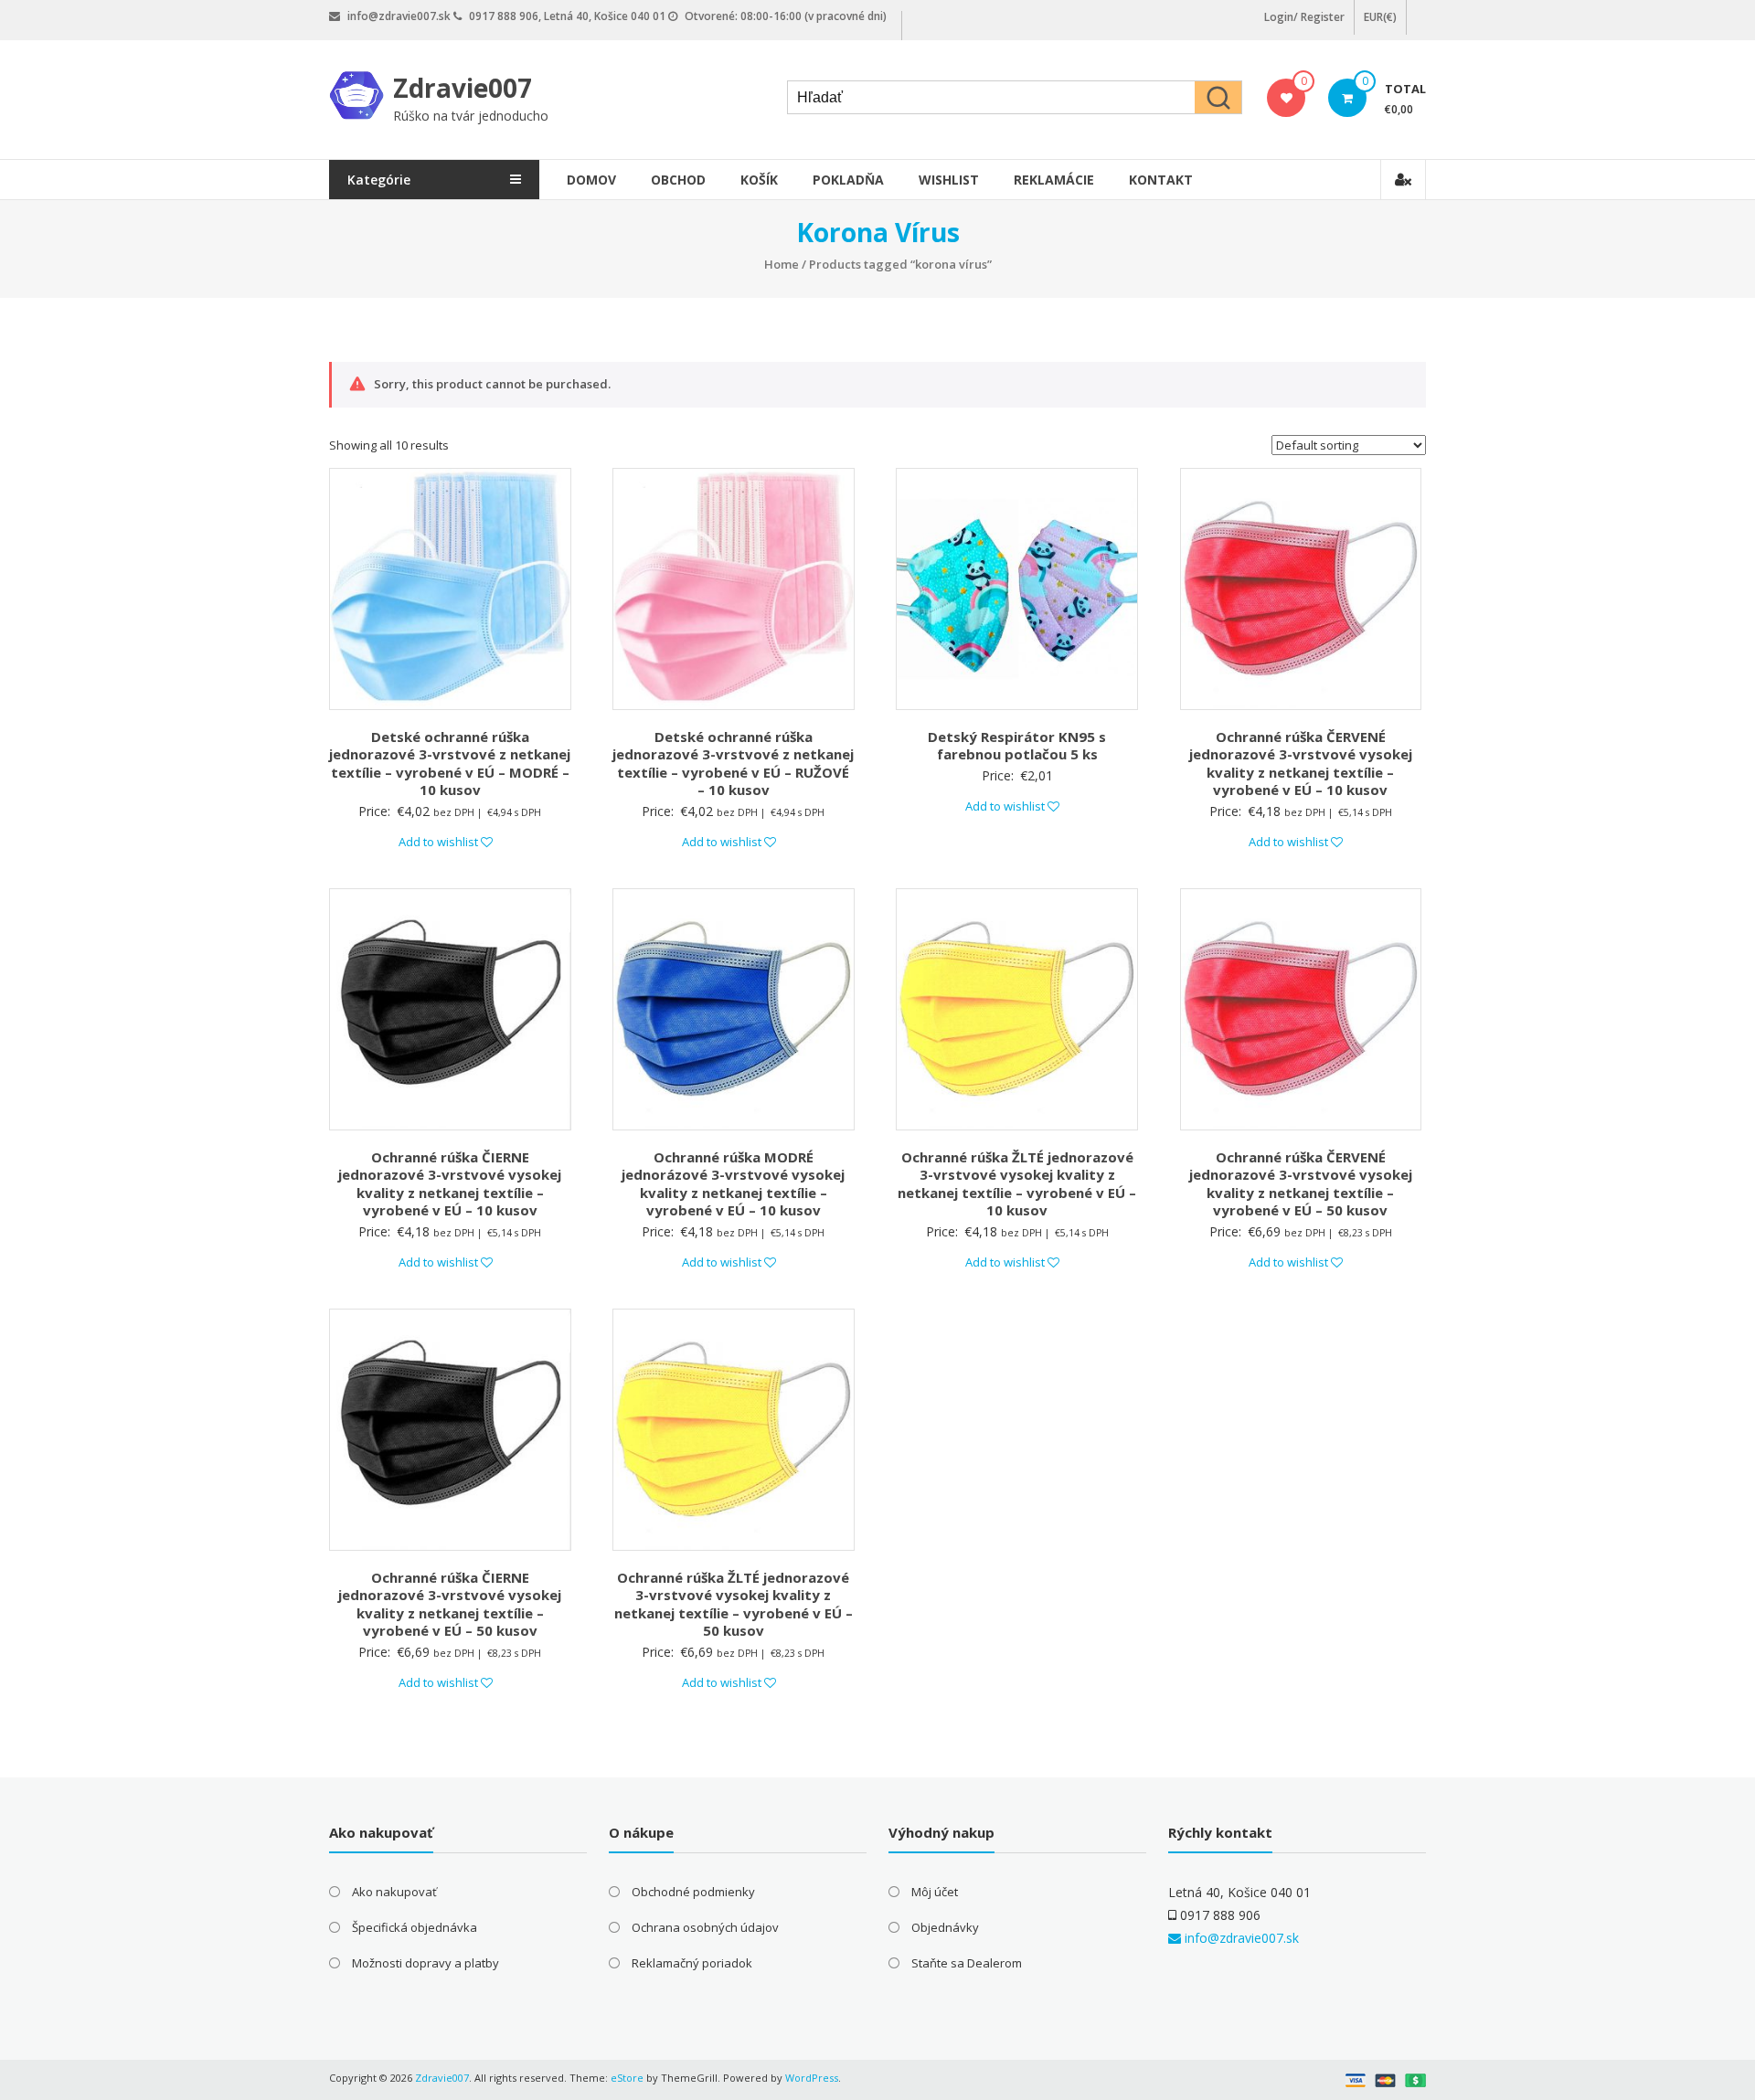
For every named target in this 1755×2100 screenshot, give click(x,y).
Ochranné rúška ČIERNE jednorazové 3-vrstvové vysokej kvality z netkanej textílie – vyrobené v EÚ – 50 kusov (450, 1604)
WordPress (812, 2078)
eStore (627, 2078)
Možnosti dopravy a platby (425, 1963)
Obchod (678, 180)
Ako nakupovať (394, 1892)
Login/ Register (1304, 17)
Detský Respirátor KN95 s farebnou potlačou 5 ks (1017, 746)
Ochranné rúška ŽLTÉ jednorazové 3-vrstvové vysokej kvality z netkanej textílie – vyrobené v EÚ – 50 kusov (734, 1604)
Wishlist (949, 180)
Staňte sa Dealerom (967, 1963)
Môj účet (935, 1892)
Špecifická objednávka (415, 1927)
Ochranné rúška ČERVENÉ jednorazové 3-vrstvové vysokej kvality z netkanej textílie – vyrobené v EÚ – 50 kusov (1301, 1184)
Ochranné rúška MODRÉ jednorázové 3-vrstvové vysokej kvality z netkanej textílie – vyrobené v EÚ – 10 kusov (733, 1184)
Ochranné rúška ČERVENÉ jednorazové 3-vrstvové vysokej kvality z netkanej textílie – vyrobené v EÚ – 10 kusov (1301, 764)
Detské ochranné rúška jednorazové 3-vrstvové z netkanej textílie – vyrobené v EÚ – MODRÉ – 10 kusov (450, 764)
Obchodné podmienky (693, 1892)
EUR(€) (1380, 17)
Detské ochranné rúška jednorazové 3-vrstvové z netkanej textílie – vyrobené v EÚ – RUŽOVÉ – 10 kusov (733, 764)
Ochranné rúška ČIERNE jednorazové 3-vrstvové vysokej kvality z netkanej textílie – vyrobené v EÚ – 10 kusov (450, 1184)
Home (782, 264)
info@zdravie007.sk (1240, 1938)
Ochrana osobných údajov (705, 1927)
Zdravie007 (463, 88)
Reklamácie (1054, 180)
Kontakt (1161, 180)
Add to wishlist (440, 842)
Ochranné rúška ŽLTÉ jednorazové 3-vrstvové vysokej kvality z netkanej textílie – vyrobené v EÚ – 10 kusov (1017, 1184)
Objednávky (945, 1927)
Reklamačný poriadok (692, 1963)
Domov (591, 180)
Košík (759, 180)
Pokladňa (848, 180)
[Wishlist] (1287, 98)
